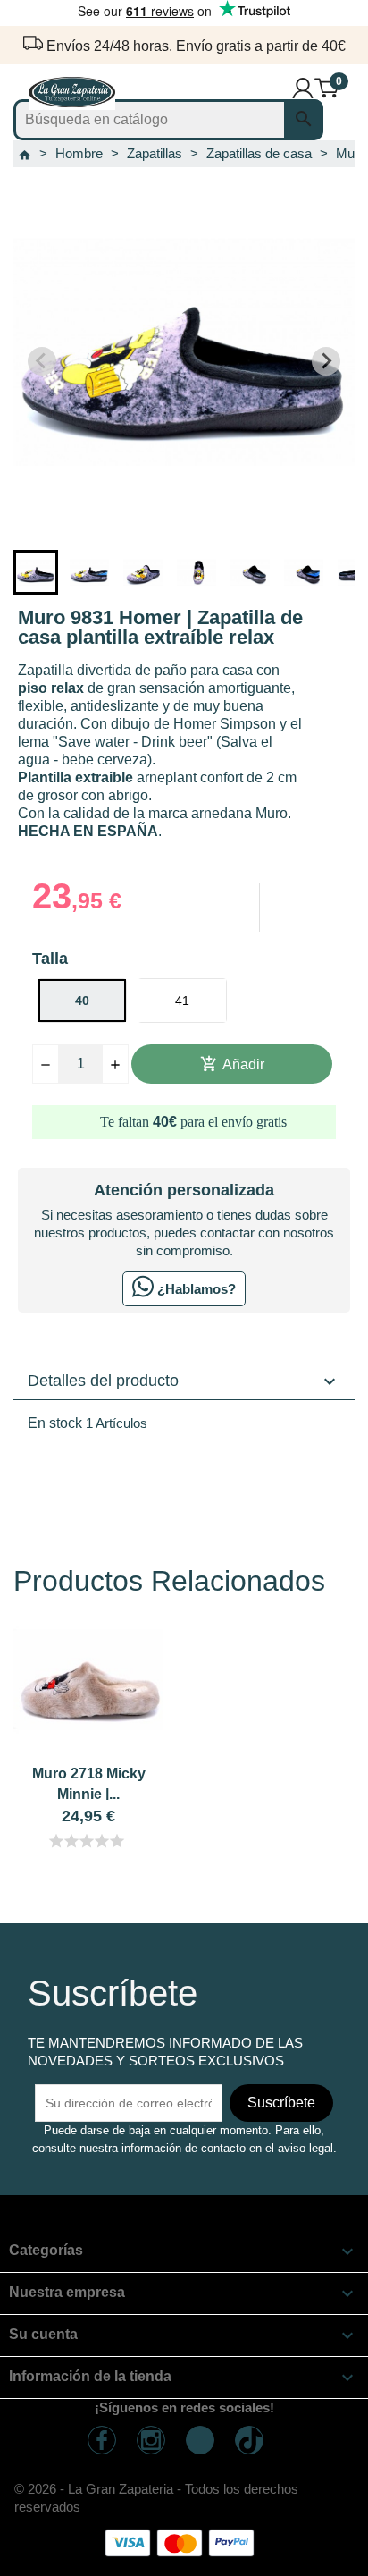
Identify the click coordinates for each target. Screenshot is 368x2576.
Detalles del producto (184, 1381)
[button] (36, 572)
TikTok (200, 2440)
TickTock (249, 2440)
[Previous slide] (42, 361)
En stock (55, 1423)
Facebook (102, 2440)
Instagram (151, 2440)
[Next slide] (326, 361)
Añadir (232, 1064)
